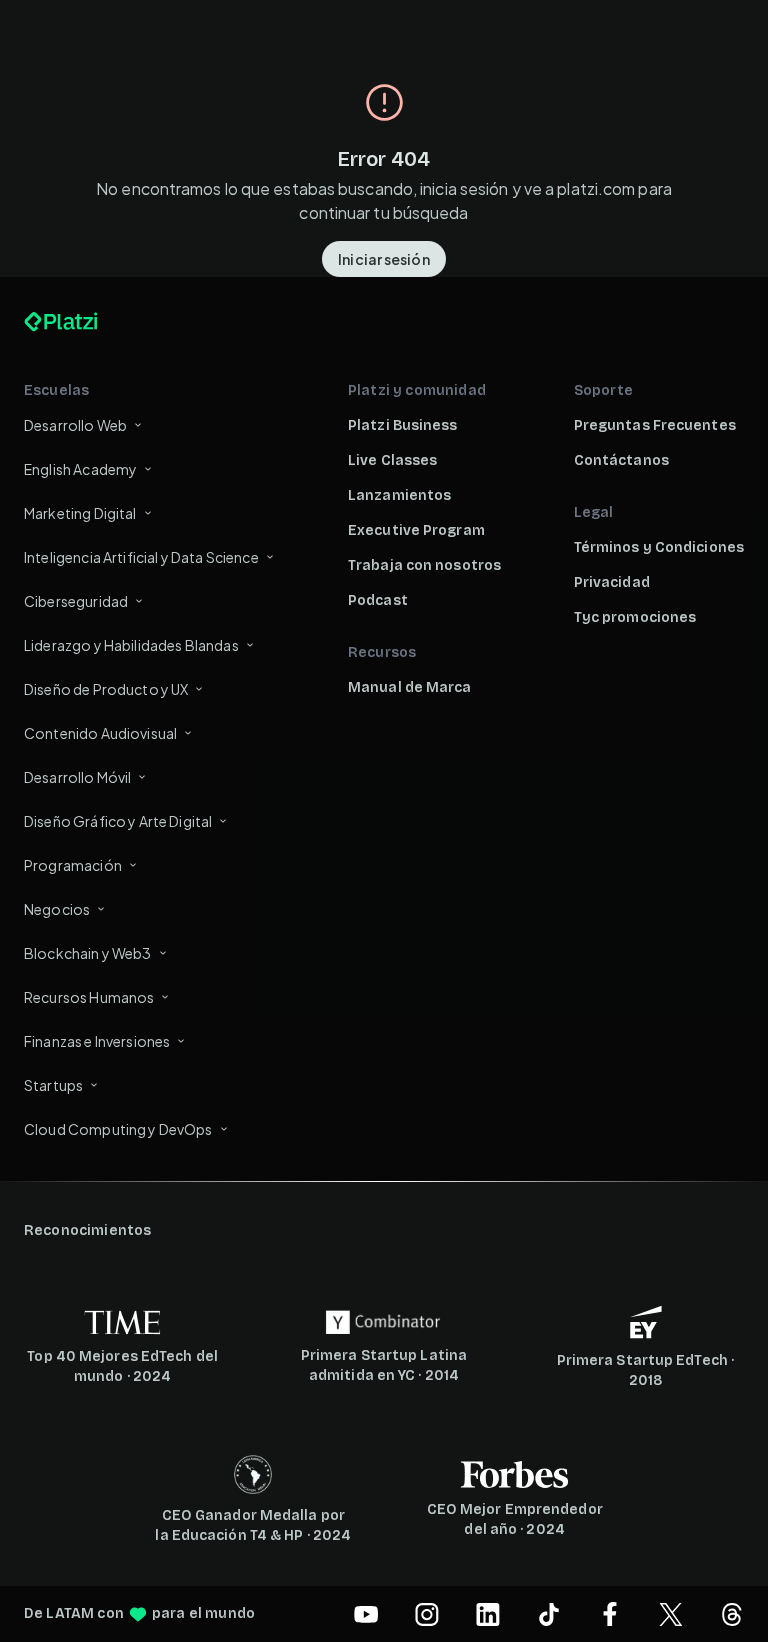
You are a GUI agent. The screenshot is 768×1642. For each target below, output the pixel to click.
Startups (53, 1085)
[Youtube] (366, 1614)
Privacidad (612, 582)
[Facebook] (610, 1614)
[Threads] (732, 1614)
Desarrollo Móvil (77, 777)
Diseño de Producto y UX (106, 689)
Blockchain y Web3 (88, 953)
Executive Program (416, 530)
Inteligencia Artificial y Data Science (141, 557)
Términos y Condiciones (659, 547)
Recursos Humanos (89, 997)
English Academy (80, 469)
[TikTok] (549, 1614)
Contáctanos (621, 460)
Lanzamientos (399, 495)
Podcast (378, 600)
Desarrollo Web (75, 425)
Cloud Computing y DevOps (118, 1129)
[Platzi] (84, 322)
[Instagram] (427, 1614)
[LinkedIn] (488, 1614)
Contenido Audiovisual (100, 733)
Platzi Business (403, 425)
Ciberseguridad (76, 601)
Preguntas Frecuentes (655, 425)
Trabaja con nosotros (424, 565)
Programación (73, 865)
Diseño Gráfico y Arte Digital (118, 821)
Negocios (57, 909)
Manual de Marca (410, 687)
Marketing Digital (80, 513)
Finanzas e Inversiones (97, 1041)
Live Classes (392, 460)
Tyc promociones (635, 617)
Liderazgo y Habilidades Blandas (131, 645)
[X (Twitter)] (671, 1614)
